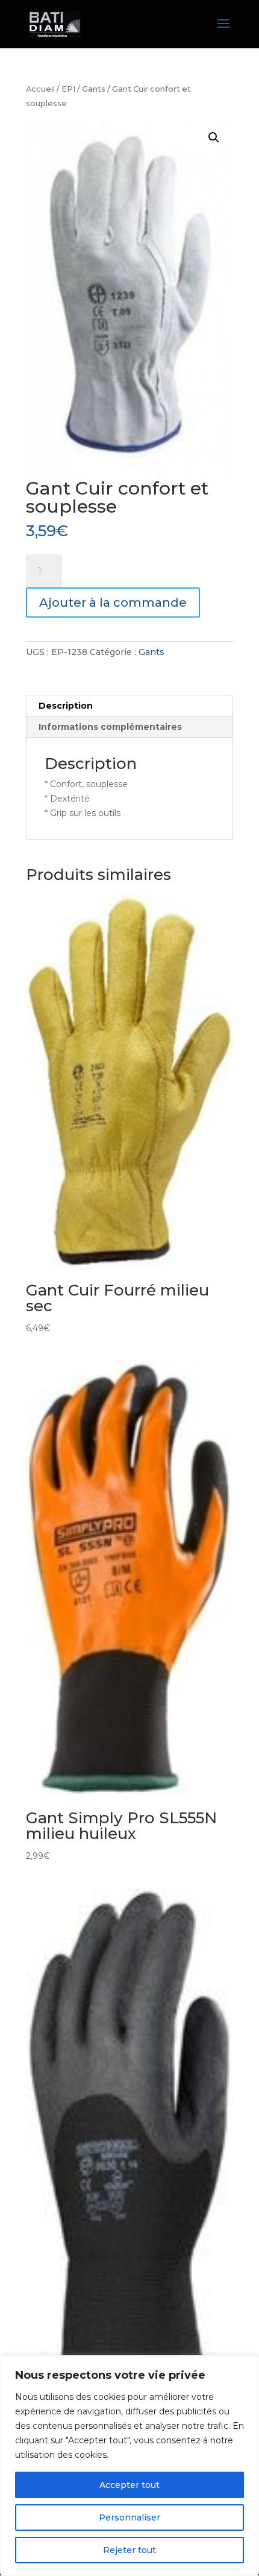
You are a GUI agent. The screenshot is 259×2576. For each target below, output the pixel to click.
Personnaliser (129, 2517)
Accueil (40, 89)
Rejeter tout (129, 2550)
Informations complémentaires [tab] (110, 727)
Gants (94, 89)
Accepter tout (129, 2485)
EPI (68, 89)
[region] (129, 2466)
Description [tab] (66, 706)
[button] (214, 138)
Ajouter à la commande (113, 603)
